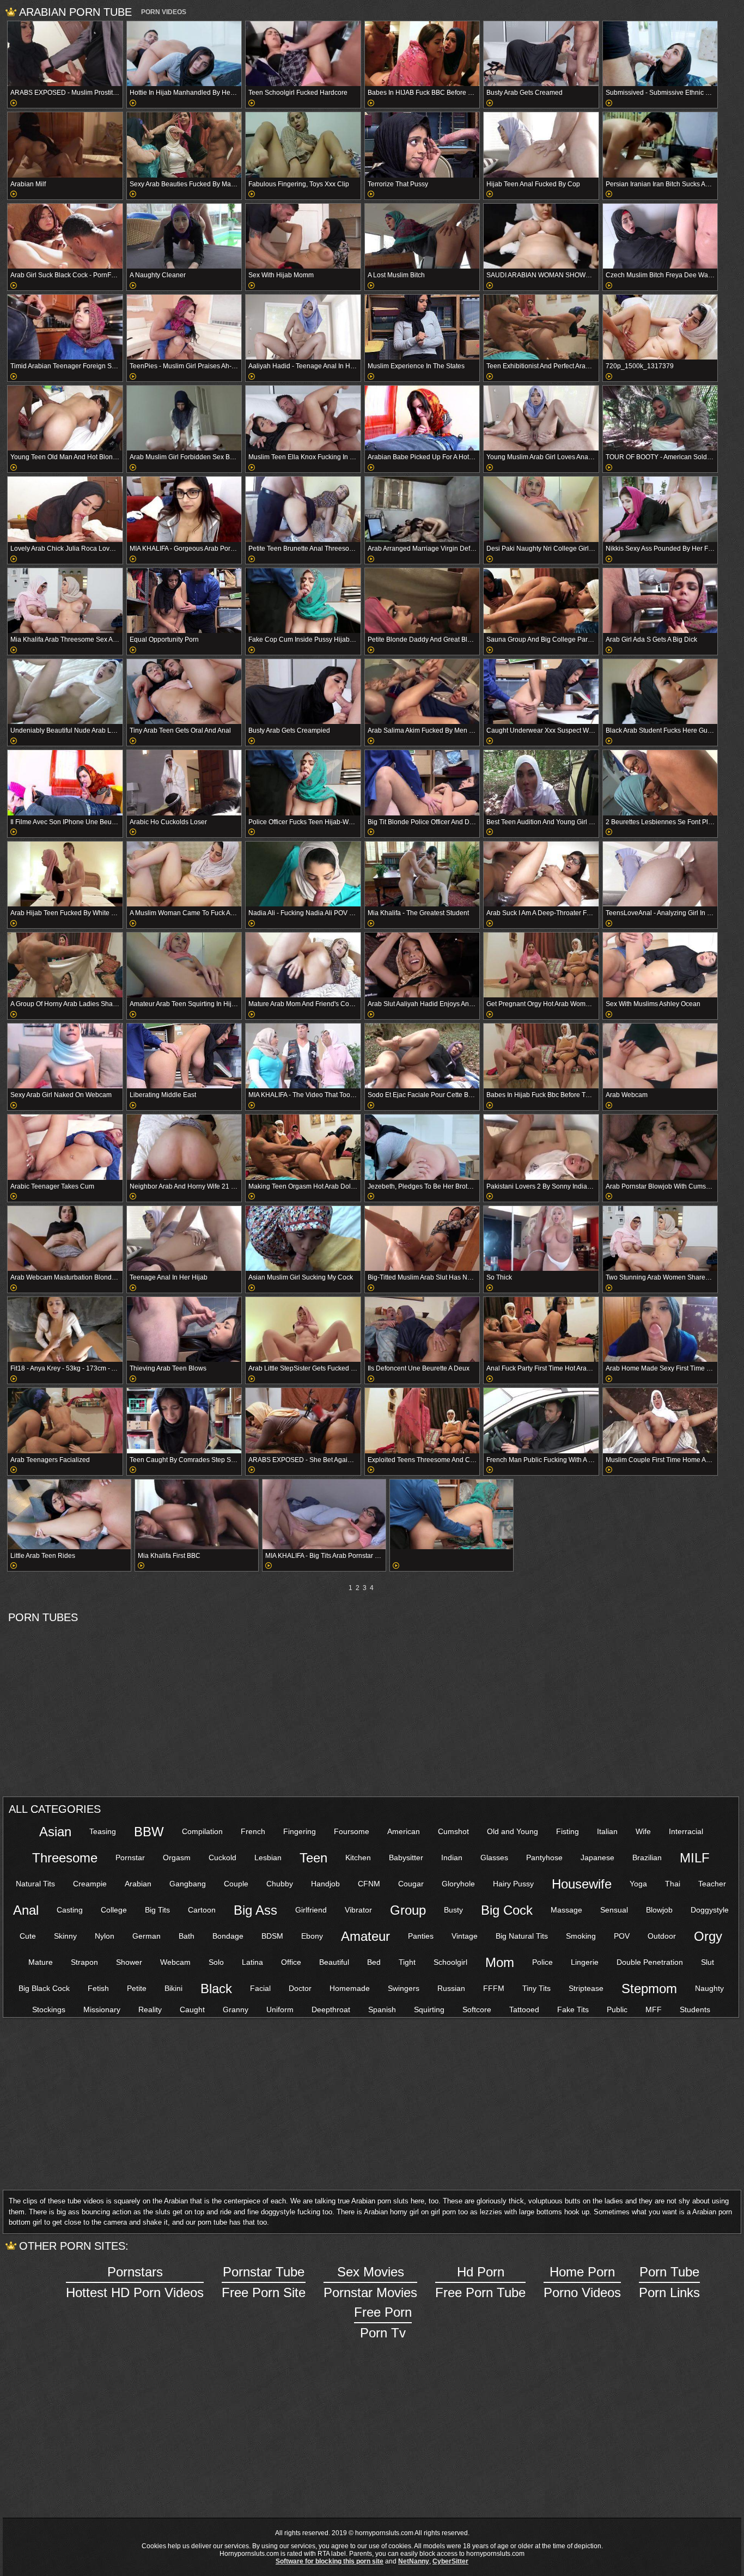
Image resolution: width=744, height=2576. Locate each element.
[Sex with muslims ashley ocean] (660, 965)
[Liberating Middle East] (184, 1056)
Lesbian (268, 1858)
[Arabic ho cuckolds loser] (184, 782)
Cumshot (453, 1831)
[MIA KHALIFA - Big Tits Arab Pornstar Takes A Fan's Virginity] (324, 1514)
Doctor (300, 1988)
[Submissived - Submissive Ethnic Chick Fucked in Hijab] (660, 54)
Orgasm (177, 1858)
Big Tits (157, 1910)
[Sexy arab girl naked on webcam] (65, 1056)
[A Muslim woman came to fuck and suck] (184, 874)
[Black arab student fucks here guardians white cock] (660, 692)
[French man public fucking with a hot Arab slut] (541, 1420)
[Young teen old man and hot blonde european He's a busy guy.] (65, 418)
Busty (453, 1910)
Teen (313, 1858)
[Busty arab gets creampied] (303, 692)
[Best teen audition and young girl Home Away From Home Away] (541, 782)
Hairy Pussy (513, 1884)
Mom (500, 1962)
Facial (260, 1988)
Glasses (494, 1858)
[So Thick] (541, 1238)
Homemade (350, 1988)
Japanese (597, 1858)
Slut (708, 1962)
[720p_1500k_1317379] (660, 327)
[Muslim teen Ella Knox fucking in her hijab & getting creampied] (303, 418)
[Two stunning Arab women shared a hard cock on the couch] (660, 1238)
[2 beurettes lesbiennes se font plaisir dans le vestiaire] (660, 782)
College (114, 1910)
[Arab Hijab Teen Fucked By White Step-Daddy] (65, 874)
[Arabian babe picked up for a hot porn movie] (422, 418)
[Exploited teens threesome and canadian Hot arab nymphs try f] (422, 1420)
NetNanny (414, 2561)
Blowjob (659, 1910)
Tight (407, 1962)
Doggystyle (710, 1910)
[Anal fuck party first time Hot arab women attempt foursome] (541, 1329)
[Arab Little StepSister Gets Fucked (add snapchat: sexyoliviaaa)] (303, 1329)
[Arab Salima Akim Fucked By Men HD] (422, 692)
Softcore (477, 2009)
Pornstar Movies (370, 2282)
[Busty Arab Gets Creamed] (541, 54)
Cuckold (222, 1858)
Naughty (709, 1988)
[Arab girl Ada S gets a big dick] (660, 601)
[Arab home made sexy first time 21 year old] (660, 1329)
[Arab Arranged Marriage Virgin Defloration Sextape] (422, 509)
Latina (252, 1962)
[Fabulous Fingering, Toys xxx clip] (303, 145)
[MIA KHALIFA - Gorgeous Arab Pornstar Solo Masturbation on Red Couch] (184, 509)
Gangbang (188, 1884)
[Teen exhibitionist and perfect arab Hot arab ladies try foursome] (541, 327)
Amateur (365, 1936)
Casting (70, 1910)
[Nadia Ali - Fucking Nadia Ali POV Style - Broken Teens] (303, 874)
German (147, 1936)
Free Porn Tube (480, 2282)
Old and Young (513, 1831)
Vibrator (358, 1910)
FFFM (494, 1988)
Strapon (84, 1962)
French (253, 1831)
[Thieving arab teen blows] (184, 1329)
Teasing (103, 1831)
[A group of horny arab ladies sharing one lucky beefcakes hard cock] (65, 965)
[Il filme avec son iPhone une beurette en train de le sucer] (65, 782)
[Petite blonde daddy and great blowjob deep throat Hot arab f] (422, 601)
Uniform (280, 2009)
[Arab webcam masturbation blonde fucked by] (65, 1238)
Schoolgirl (450, 1962)
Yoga (638, 1884)
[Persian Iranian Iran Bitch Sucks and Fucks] (660, 145)
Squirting (429, 2009)
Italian (607, 1831)
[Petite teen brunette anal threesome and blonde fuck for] (303, 509)
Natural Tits (35, 1884)
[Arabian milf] (65, 145)
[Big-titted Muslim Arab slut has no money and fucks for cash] (422, 1238)
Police (542, 1962)
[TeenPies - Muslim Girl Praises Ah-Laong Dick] (184, 327)
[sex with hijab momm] (303, 236)
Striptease (586, 1988)
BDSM (272, 1936)
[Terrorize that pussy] (422, 145)
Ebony (312, 1936)
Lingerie (585, 1962)
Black (216, 1989)
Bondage (228, 1936)
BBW (149, 1832)
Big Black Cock (44, 1988)
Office (291, 1962)
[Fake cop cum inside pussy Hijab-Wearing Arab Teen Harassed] (303, 601)
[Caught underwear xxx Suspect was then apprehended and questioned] (541, 692)
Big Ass (255, 1910)
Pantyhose (544, 1858)
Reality (150, 2009)
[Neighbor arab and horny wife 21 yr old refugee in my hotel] (184, 1147)
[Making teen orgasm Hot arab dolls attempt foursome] (303, 1147)
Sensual (614, 1910)
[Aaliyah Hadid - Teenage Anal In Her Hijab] (303, 327)
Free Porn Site (264, 2282)
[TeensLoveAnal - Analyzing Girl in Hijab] (660, 874)
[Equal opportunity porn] (184, 601)
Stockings (49, 2009)
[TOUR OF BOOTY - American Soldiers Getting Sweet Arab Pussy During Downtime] (660, 418)
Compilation (202, 1831)
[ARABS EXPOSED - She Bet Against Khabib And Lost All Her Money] (303, 1420)
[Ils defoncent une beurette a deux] (422, 1329)
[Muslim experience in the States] (422, 327)
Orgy (708, 1936)
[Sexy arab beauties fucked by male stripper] (184, 145)
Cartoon (202, 1910)
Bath (187, 1936)
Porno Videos (582, 2282)
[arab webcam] (660, 1056)
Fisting (568, 1831)
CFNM (369, 1884)
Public (617, 2009)
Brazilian (647, 1858)
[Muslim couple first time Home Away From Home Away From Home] (660, 1420)
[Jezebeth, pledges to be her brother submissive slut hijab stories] (422, 1147)
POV (622, 1936)
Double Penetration (650, 1962)
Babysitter (406, 1858)
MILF (695, 1858)
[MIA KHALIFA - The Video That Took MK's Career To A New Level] (303, 1056)
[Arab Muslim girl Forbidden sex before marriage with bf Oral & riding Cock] (184, 418)
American (404, 1831)
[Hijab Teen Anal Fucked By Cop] (541, 145)
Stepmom (649, 1989)
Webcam (175, 1962)
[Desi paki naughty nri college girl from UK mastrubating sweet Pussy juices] (541, 509)
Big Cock (507, 1910)
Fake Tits (573, 2009)
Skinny (65, 1936)
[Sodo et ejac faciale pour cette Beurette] (422, 1056)
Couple (236, 1884)
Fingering (300, 1831)
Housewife (582, 1884)
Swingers (404, 1988)
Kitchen (358, 1858)
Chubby (280, 1884)
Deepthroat (331, 2009)
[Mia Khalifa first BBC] (197, 1514)
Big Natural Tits (522, 1936)
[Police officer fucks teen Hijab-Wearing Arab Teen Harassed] (303, 782)
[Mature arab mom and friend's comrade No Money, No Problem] (303, 965)
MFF (654, 2009)
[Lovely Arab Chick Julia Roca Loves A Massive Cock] (65, 509)
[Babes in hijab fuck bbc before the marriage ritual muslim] (541, 1056)
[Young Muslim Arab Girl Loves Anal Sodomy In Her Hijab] (541, 418)
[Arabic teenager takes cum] (65, 1147)
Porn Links (669, 2282)
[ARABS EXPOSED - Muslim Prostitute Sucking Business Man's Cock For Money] (65, 54)
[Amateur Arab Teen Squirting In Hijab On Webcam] (184, 965)
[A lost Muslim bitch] (422, 236)
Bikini (173, 1988)
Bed (374, 1962)
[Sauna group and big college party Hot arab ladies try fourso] (541, 601)
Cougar (411, 1884)
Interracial (686, 1831)
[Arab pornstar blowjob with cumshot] (660, 1147)
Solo (216, 1962)
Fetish (98, 1988)
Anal (26, 1910)
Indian (452, 1858)
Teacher (712, 1884)
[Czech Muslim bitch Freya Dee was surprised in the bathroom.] (660, 236)
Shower (129, 1962)
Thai (673, 1884)
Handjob (325, 1884)
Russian (451, 1988)
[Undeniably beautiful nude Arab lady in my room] (65, 692)
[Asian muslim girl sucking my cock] (303, 1238)
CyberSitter (450, 2561)
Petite (137, 1988)
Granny (236, 2009)
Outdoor (662, 1936)
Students (695, 2009)
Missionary (102, 2009)
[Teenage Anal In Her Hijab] (184, 1238)
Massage (566, 1910)
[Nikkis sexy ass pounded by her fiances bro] (660, 509)
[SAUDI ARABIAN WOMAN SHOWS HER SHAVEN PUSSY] (541, 236)
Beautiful (334, 1962)
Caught (192, 2009)
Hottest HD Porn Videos (135, 2282)
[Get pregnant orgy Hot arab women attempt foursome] (541, 965)
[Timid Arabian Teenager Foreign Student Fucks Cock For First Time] (65, 327)
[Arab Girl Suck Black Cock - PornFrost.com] (65, 236)
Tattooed (524, 2009)
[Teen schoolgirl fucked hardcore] (303, 54)
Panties (421, 1936)
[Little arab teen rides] (69, 1514)
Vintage (465, 1936)
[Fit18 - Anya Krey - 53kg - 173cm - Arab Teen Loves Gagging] (65, 1329)
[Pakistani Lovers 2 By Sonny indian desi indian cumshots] (541, 1147)
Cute (28, 1936)
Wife (643, 1831)
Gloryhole (458, 1884)
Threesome (65, 1858)
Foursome (352, 1831)
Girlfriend (311, 1910)
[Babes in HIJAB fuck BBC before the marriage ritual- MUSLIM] (422, 54)
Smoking (581, 1936)
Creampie (90, 1884)
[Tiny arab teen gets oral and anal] (184, 692)
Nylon (105, 1936)
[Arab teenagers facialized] (65, 1420)
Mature (41, 1962)
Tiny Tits (536, 1988)
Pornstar (130, 1858)
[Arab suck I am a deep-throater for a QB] (541, 874)
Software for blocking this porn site (330, 2561)
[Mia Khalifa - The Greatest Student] (422, 874)
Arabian (138, 1884)
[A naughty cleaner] (184, 236)
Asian (55, 1832)
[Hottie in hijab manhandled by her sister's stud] (184, 54)
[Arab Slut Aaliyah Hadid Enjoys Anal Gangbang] (422, 965)
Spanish (382, 2009)
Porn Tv (383, 2322)
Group (408, 1910)
